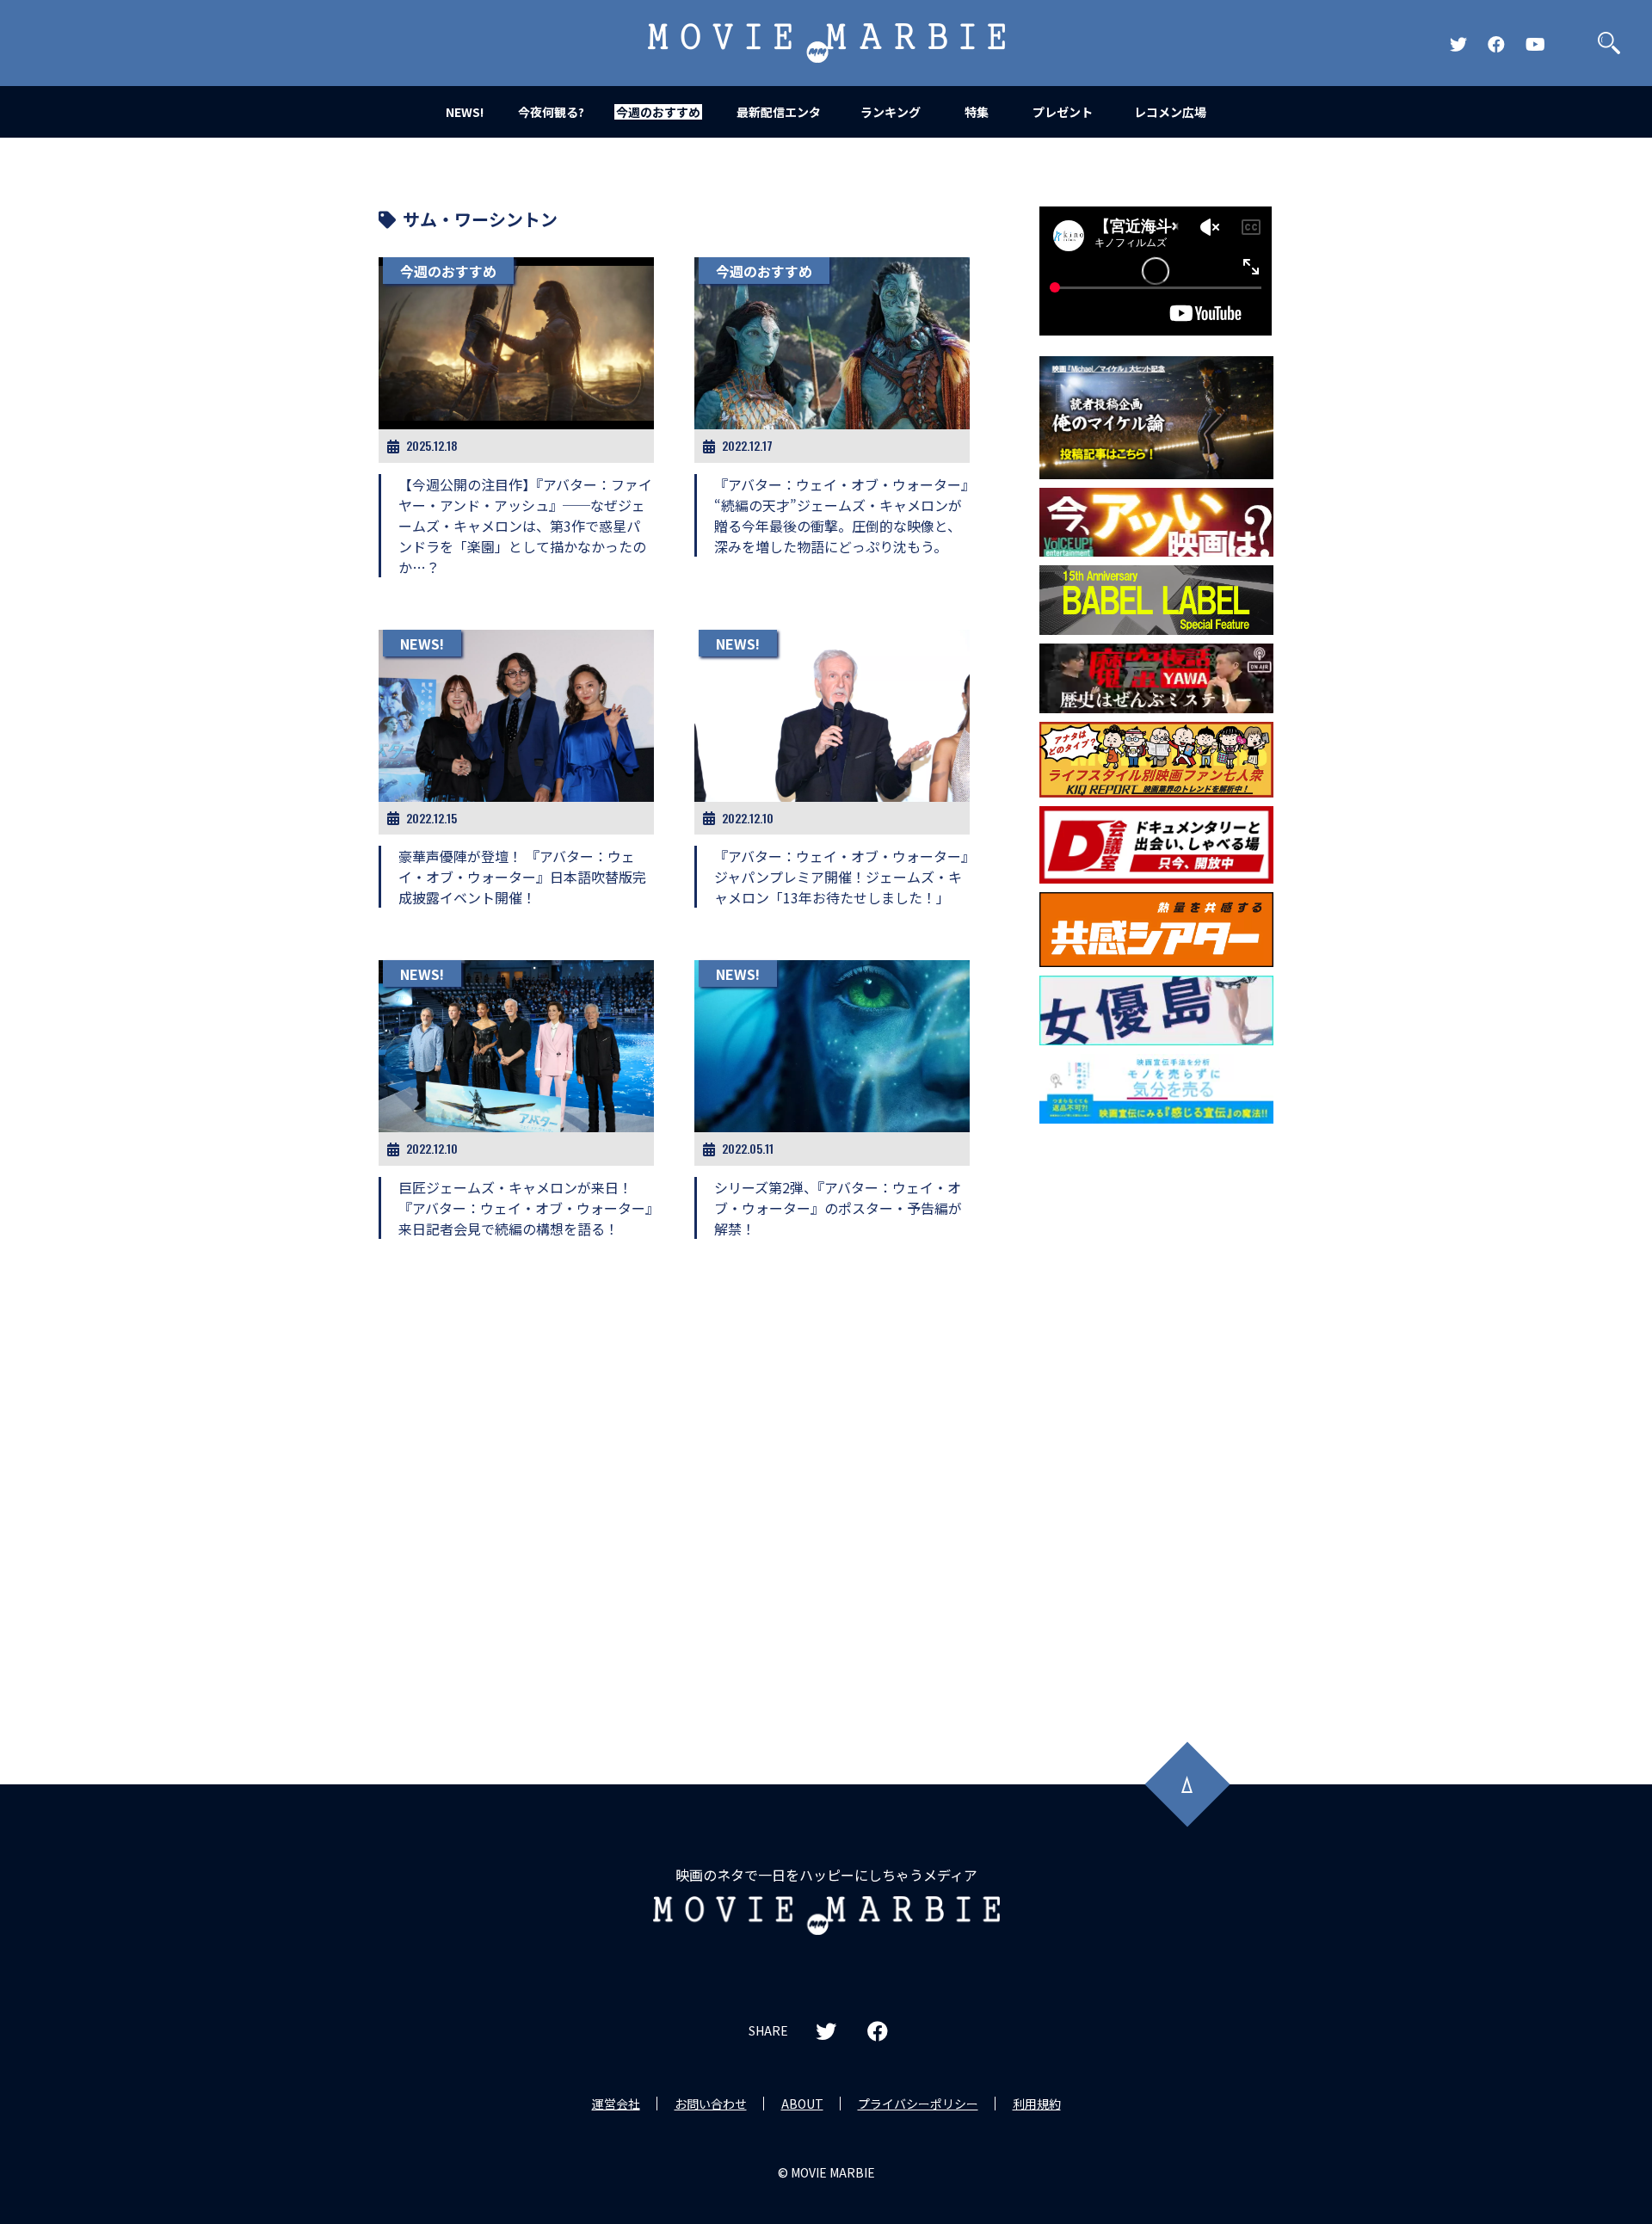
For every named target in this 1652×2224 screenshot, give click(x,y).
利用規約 (1037, 2104)
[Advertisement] (1156, 1409)
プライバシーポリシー (918, 2104)
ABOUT (802, 2104)
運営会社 (616, 2104)
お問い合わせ (711, 2104)
